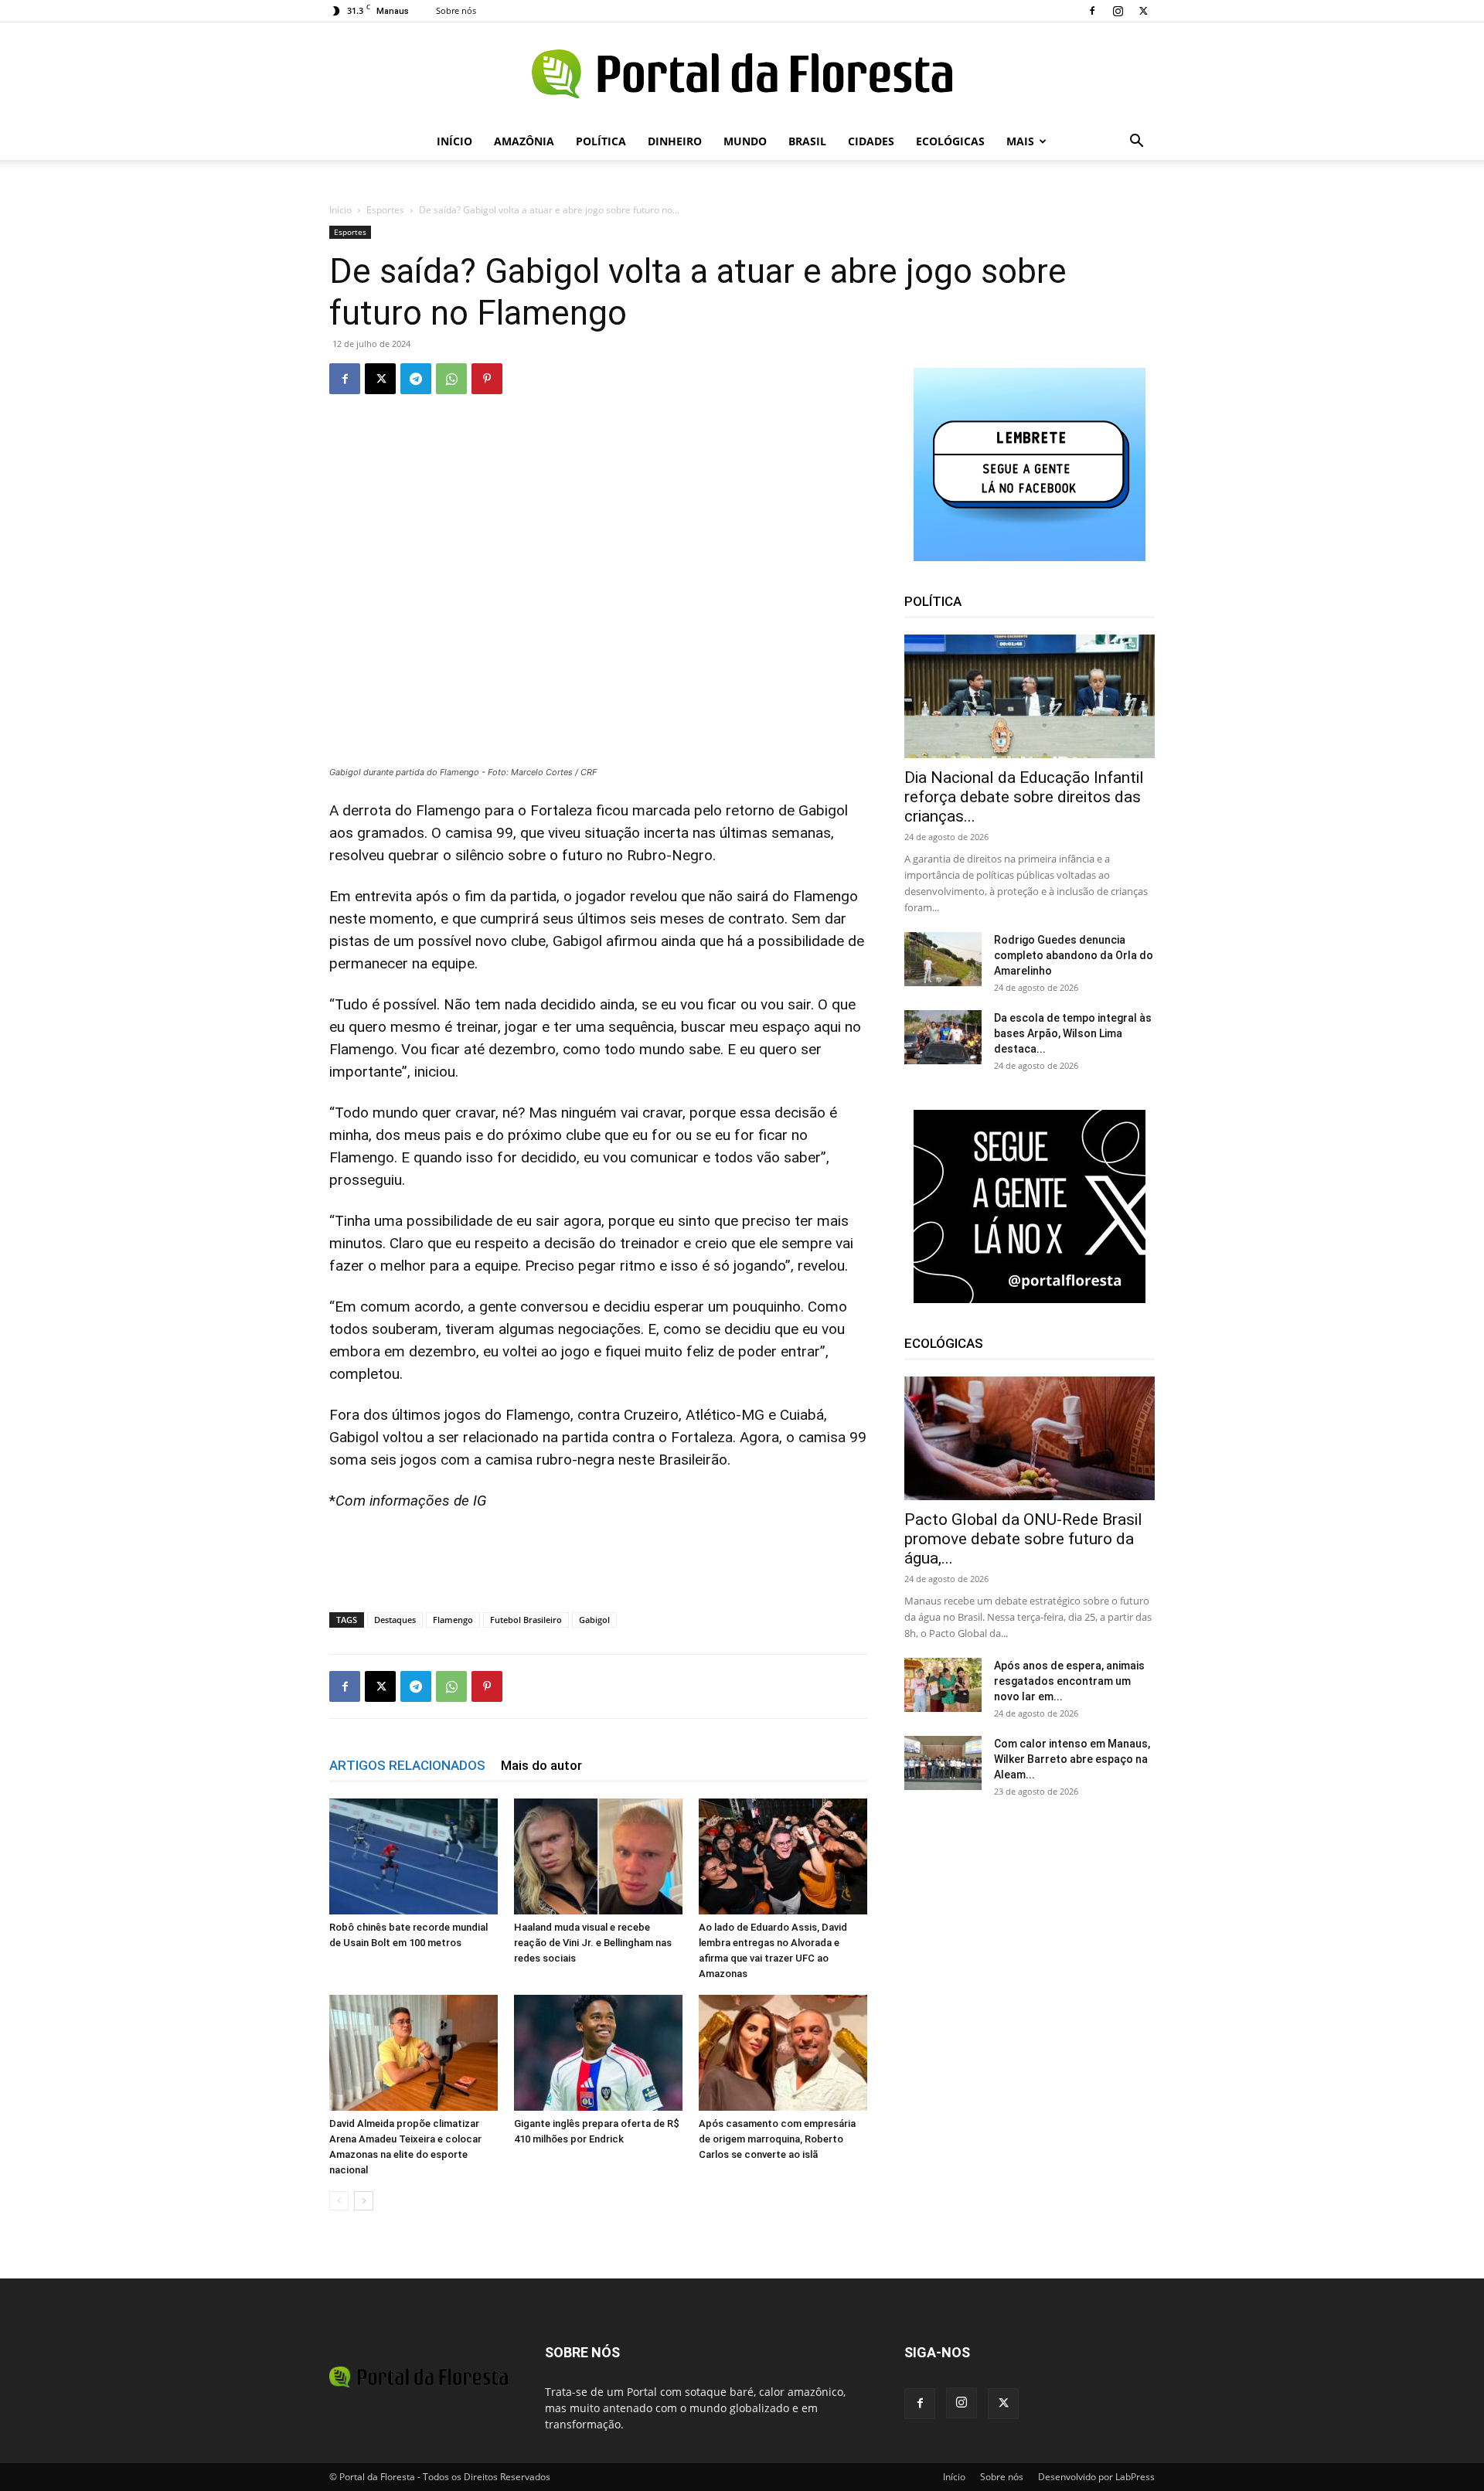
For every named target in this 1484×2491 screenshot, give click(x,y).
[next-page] (364, 2201)
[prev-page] (339, 2201)
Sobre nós (456, 10)
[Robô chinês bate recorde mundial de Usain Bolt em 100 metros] (414, 1856)
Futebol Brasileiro (526, 1620)
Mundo (745, 141)
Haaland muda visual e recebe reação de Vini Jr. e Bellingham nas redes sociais (593, 1943)
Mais (1020, 141)
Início (454, 141)
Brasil (807, 141)
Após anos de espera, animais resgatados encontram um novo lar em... (1069, 1681)
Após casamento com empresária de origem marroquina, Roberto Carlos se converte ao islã (777, 2139)
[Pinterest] (487, 379)
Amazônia (524, 141)
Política (601, 141)
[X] (1143, 11)
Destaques (395, 1620)
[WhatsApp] (451, 379)
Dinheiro (675, 141)
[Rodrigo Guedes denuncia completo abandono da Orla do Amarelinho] (943, 959)
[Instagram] (1118, 11)
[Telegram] (416, 379)
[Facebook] (1092, 11)
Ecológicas (950, 141)
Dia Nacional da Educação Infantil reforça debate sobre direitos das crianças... (1024, 797)
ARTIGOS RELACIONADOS (407, 1765)
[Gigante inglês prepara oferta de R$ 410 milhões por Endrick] (598, 2053)
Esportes (385, 210)
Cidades (871, 141)
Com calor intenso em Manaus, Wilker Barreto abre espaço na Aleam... (1072, 1759)
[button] (1136, 143)
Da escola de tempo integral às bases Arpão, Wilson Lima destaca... (1073, 1033)
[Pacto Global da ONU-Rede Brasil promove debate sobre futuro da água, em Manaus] (1030, 1438)
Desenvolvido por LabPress (1096, 2477)
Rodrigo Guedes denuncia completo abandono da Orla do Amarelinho (1074, 955)
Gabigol (594, 1620)
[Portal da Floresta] (742, 74)
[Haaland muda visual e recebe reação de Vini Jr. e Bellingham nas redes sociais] (598, 1856)
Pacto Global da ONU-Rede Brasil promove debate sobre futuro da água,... (1023, 1539)
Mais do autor (541, 1765)
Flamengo (453, 1620)
